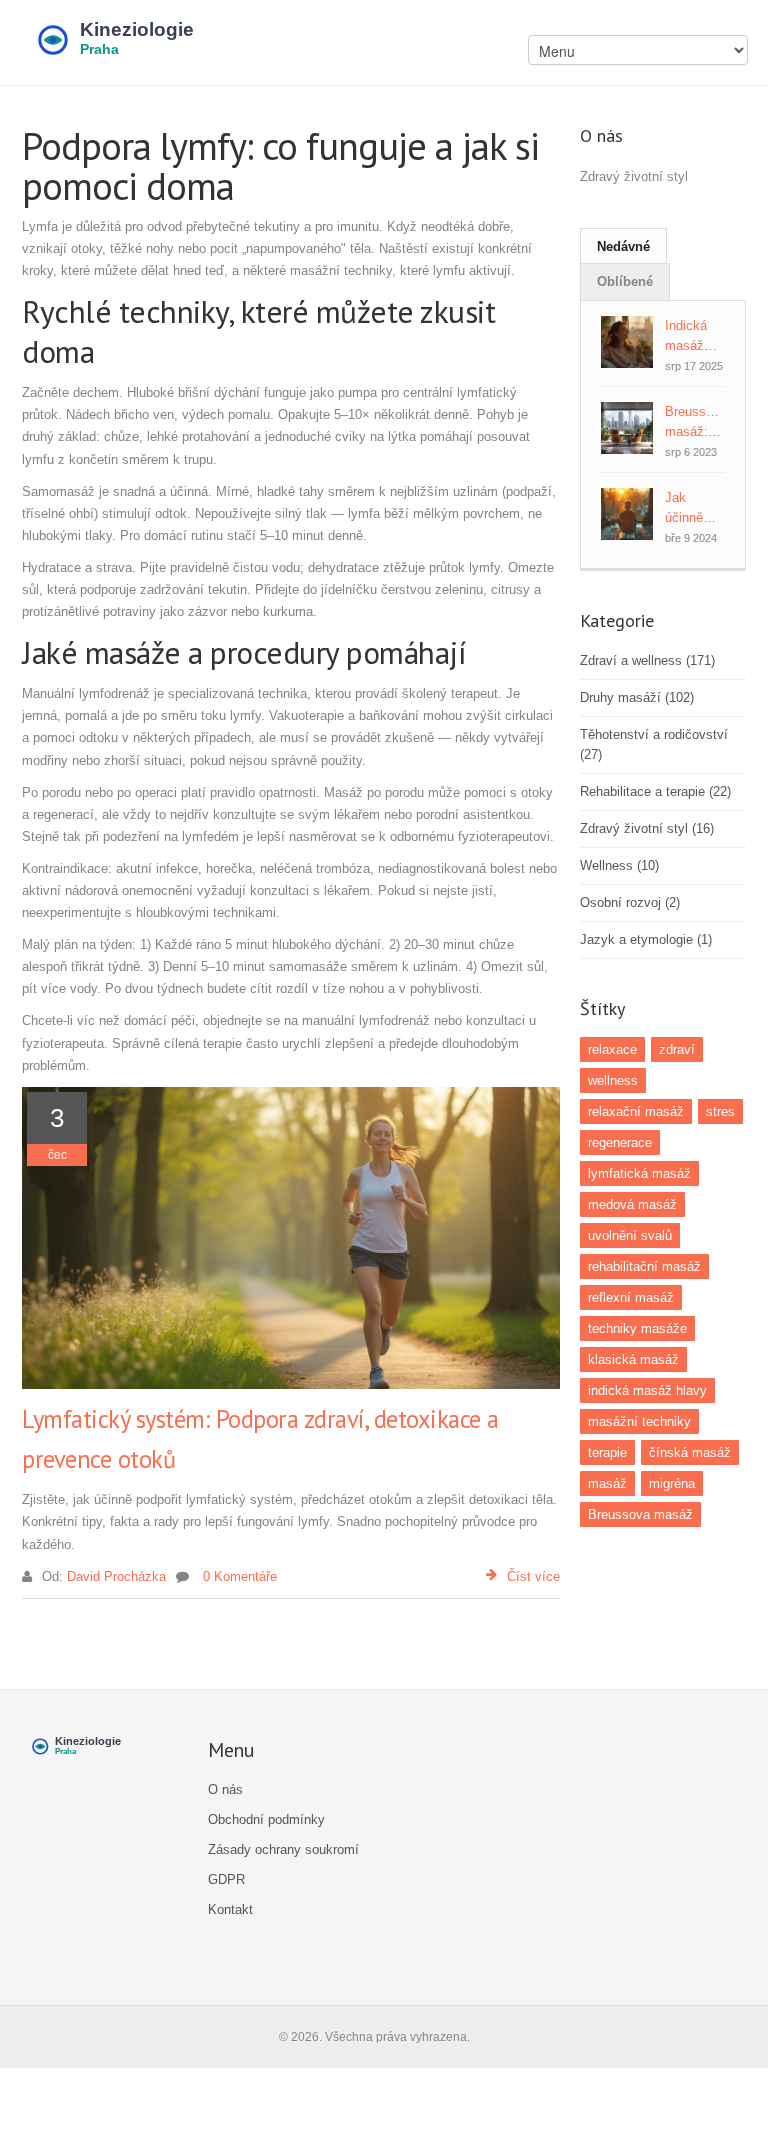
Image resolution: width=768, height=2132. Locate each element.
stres (720, 1111)
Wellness (619, 865)
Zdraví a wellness (647, 660)
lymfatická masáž (639, 1173)
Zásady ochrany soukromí (283, 1849)
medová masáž (632, 1204)
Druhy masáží (637, 697)
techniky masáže (637, 1328)
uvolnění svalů (630, 1235)
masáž (607, 1483)
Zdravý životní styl (647, 828)
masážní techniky (639, 1421)
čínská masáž (690, 1452)
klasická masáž (633, 1359)
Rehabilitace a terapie (655, 791)
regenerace (620, 1142)
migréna (672, 1483)
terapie (607, 1452)
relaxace (612, 1049)
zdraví (677, 1049)
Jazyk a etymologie (646, 939)
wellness (613, 1080)
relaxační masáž (636, 1111)
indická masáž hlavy (647, 1390)
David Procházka (116, 1576)
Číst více (533, 1576)
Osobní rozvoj (630, 902)
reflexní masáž (631, 1297)
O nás (225, 1789)
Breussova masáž (640, 1514)
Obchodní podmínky (266, 1819)
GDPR (226, 1879)
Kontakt (230, 1909)
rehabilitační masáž (644, 1266)
